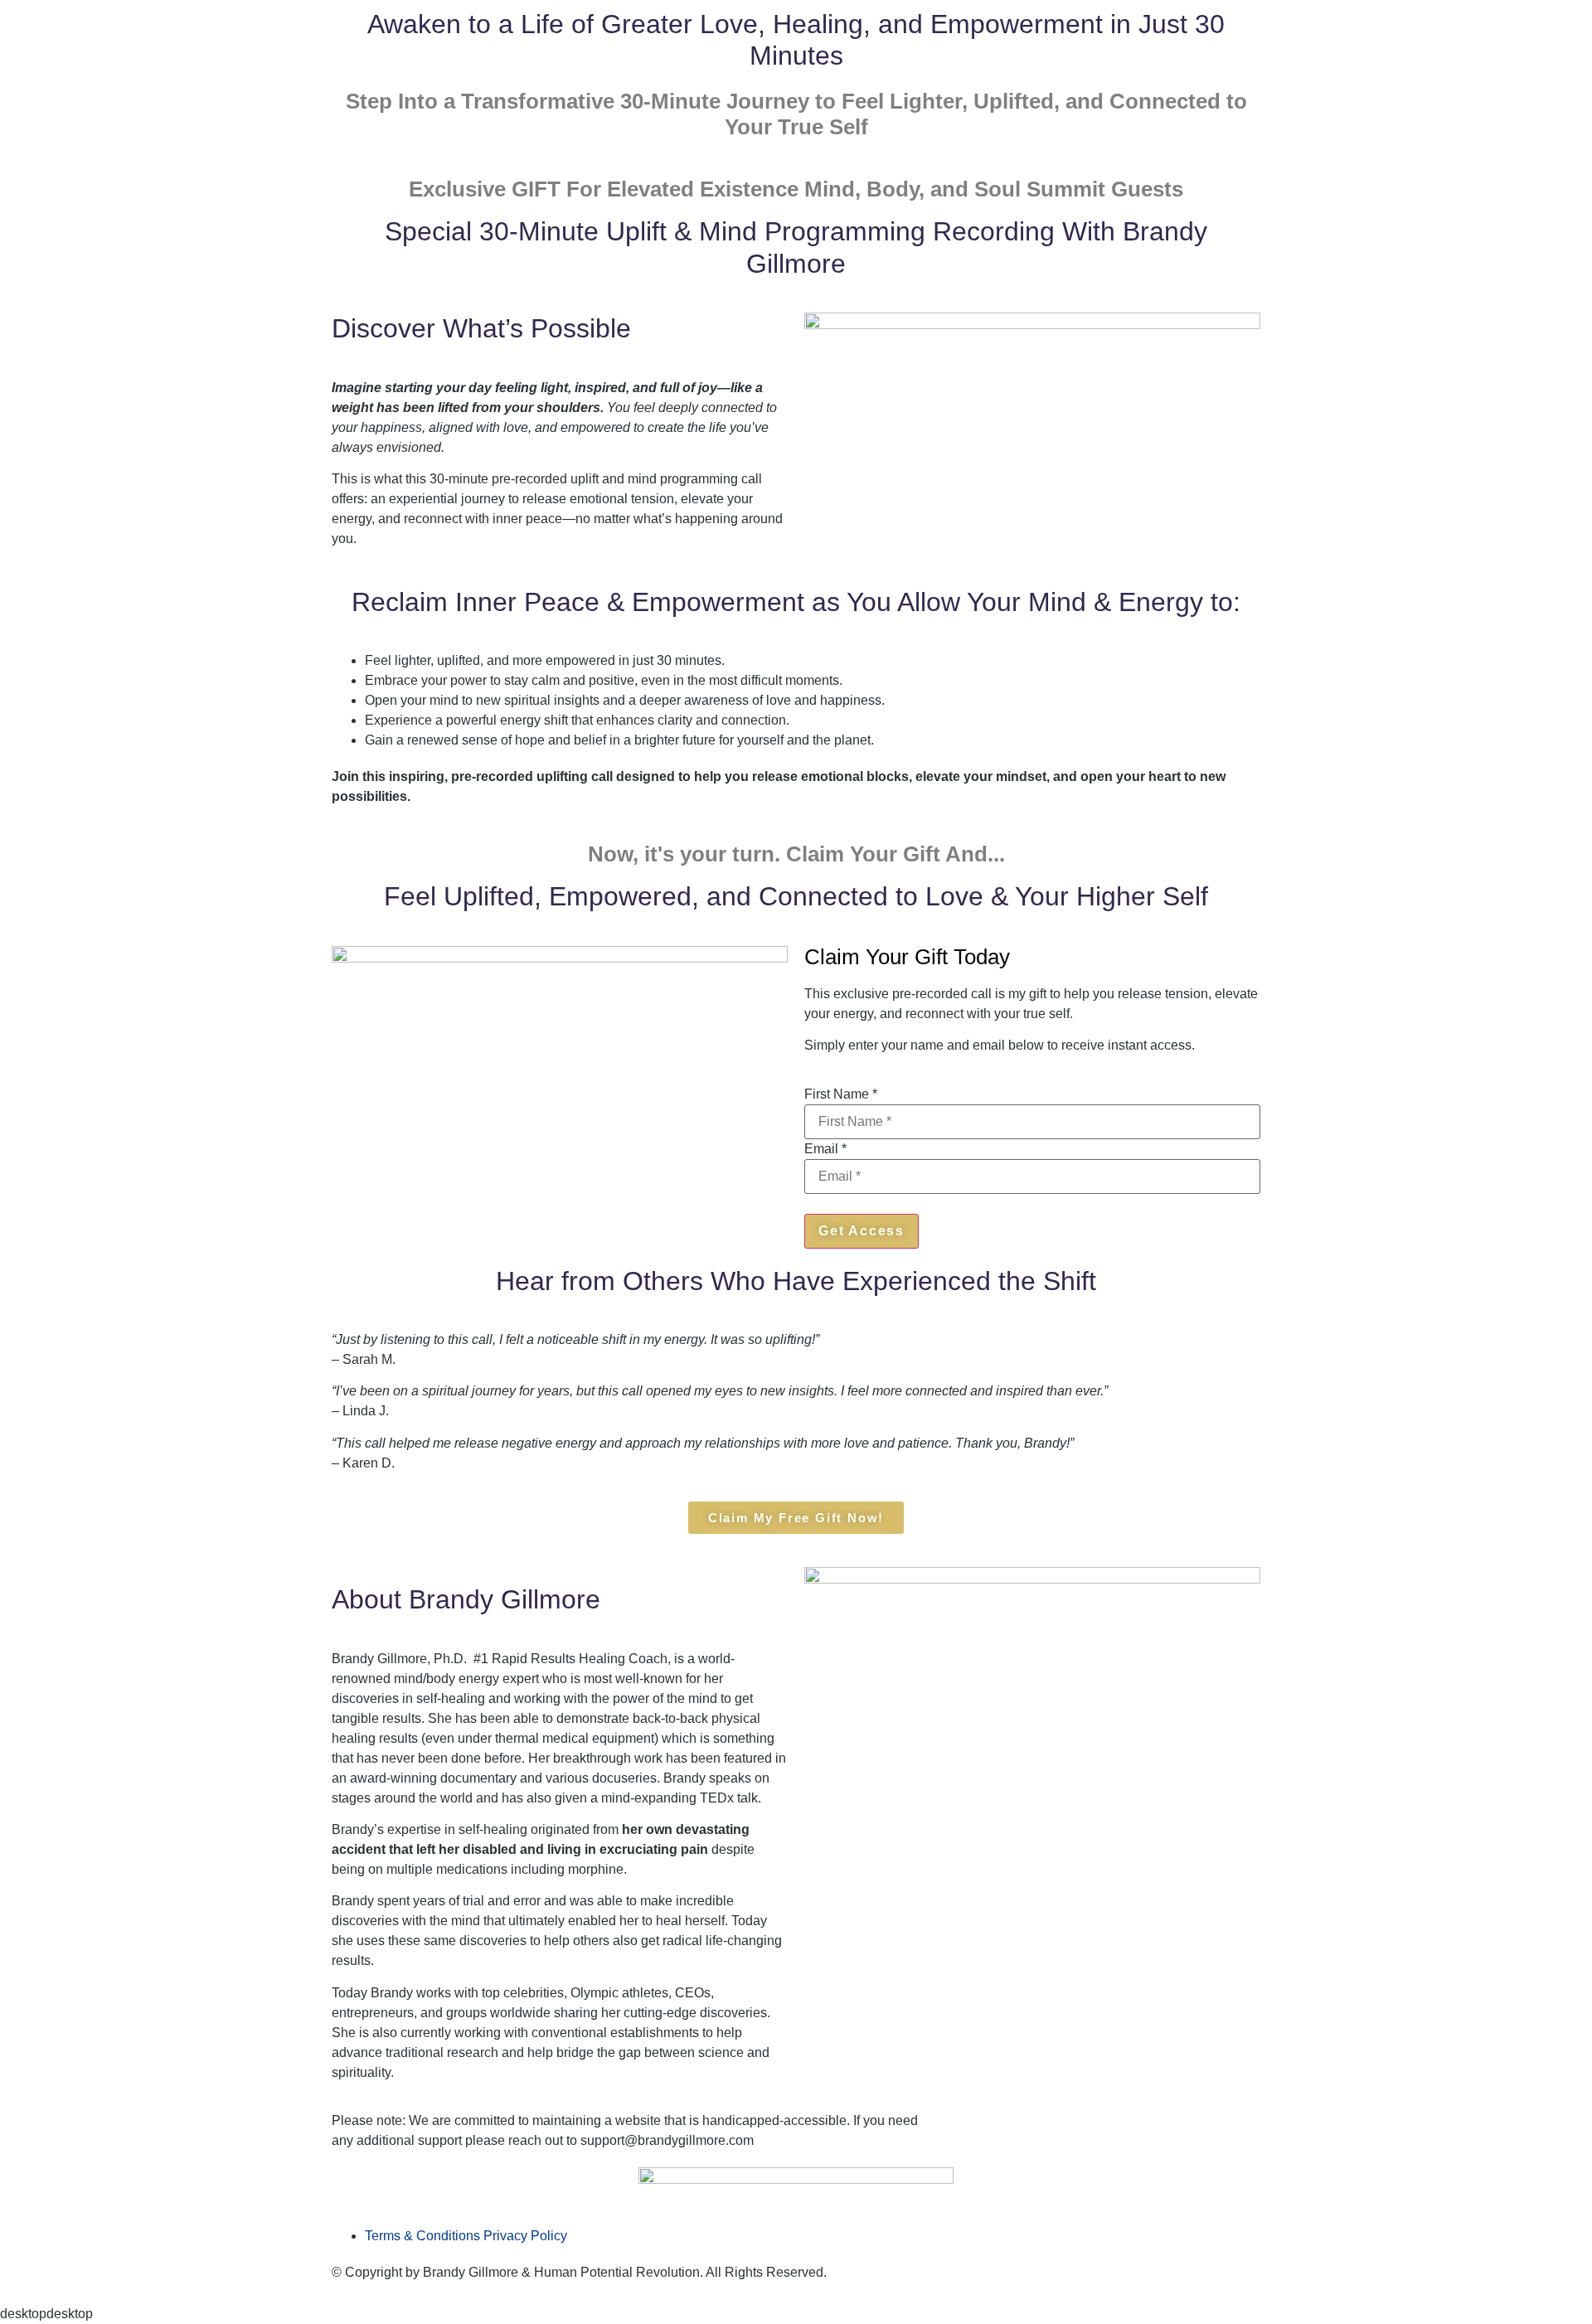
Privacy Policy (525, 2236)
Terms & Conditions (422, 2236)
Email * (825, 1149)
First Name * (841, 1094)
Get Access (862, 1231)
